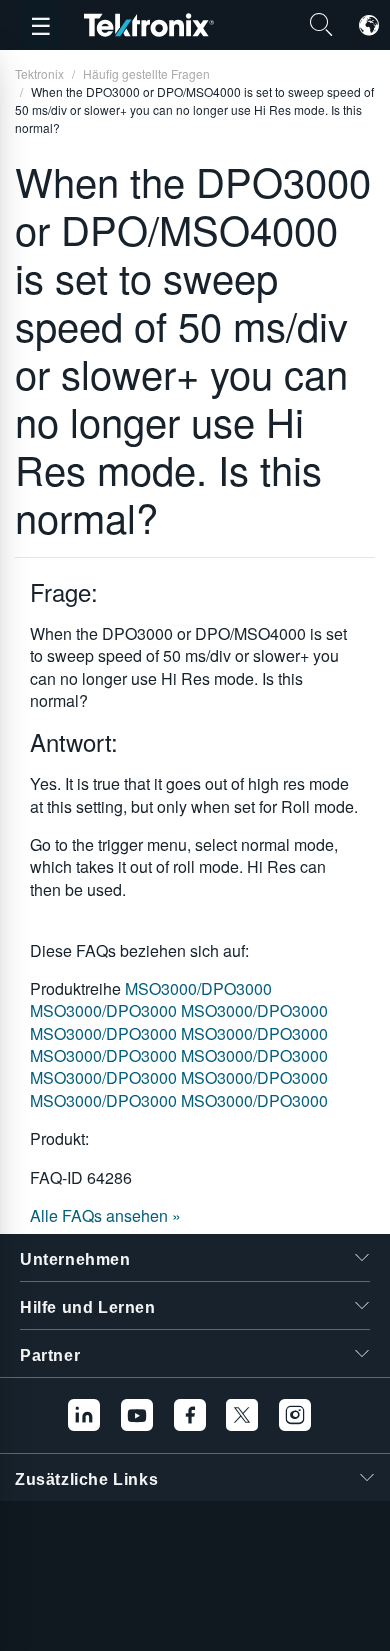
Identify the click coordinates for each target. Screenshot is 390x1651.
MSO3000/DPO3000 (198, 988)
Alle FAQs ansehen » (105, 1215)
